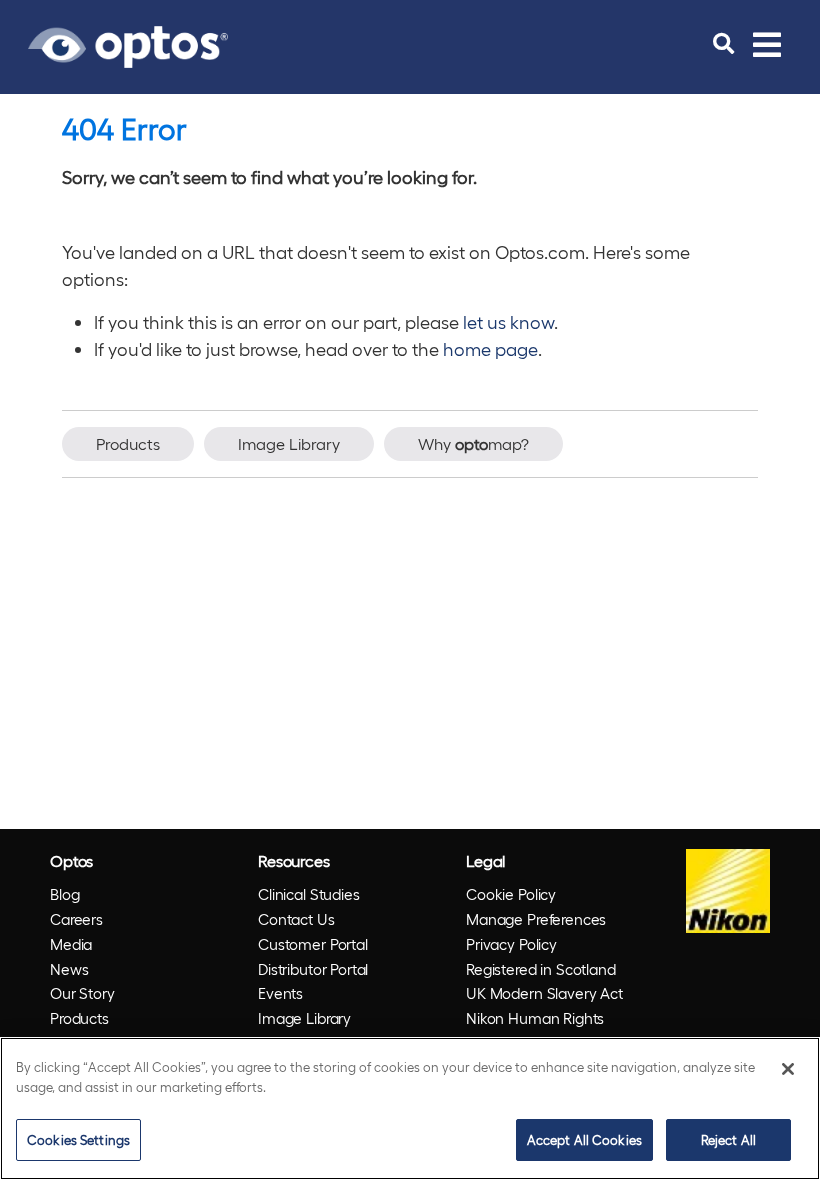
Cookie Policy (511, 894)
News (69, 969)
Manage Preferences (536, 919)
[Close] (788, 1069)
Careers (76, 919)
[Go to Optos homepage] (128, 44)
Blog (64, 894)
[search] (723, 44)
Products (128, 443)
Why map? (473, 443)
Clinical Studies (309, 894)
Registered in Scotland (541, 969)
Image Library (289, 443)
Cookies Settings (78, 1139)
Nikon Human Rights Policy (535, 1030)
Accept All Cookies (584, 1139)
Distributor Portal (313, 969)
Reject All (728, 1139)
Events (280, 993)
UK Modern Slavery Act (544, 993)
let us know (508, 321)
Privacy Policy (511, 944)
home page (490, 348)
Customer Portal (313, 944)
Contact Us (296, 919)
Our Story (82, 993)
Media (71, 944)
